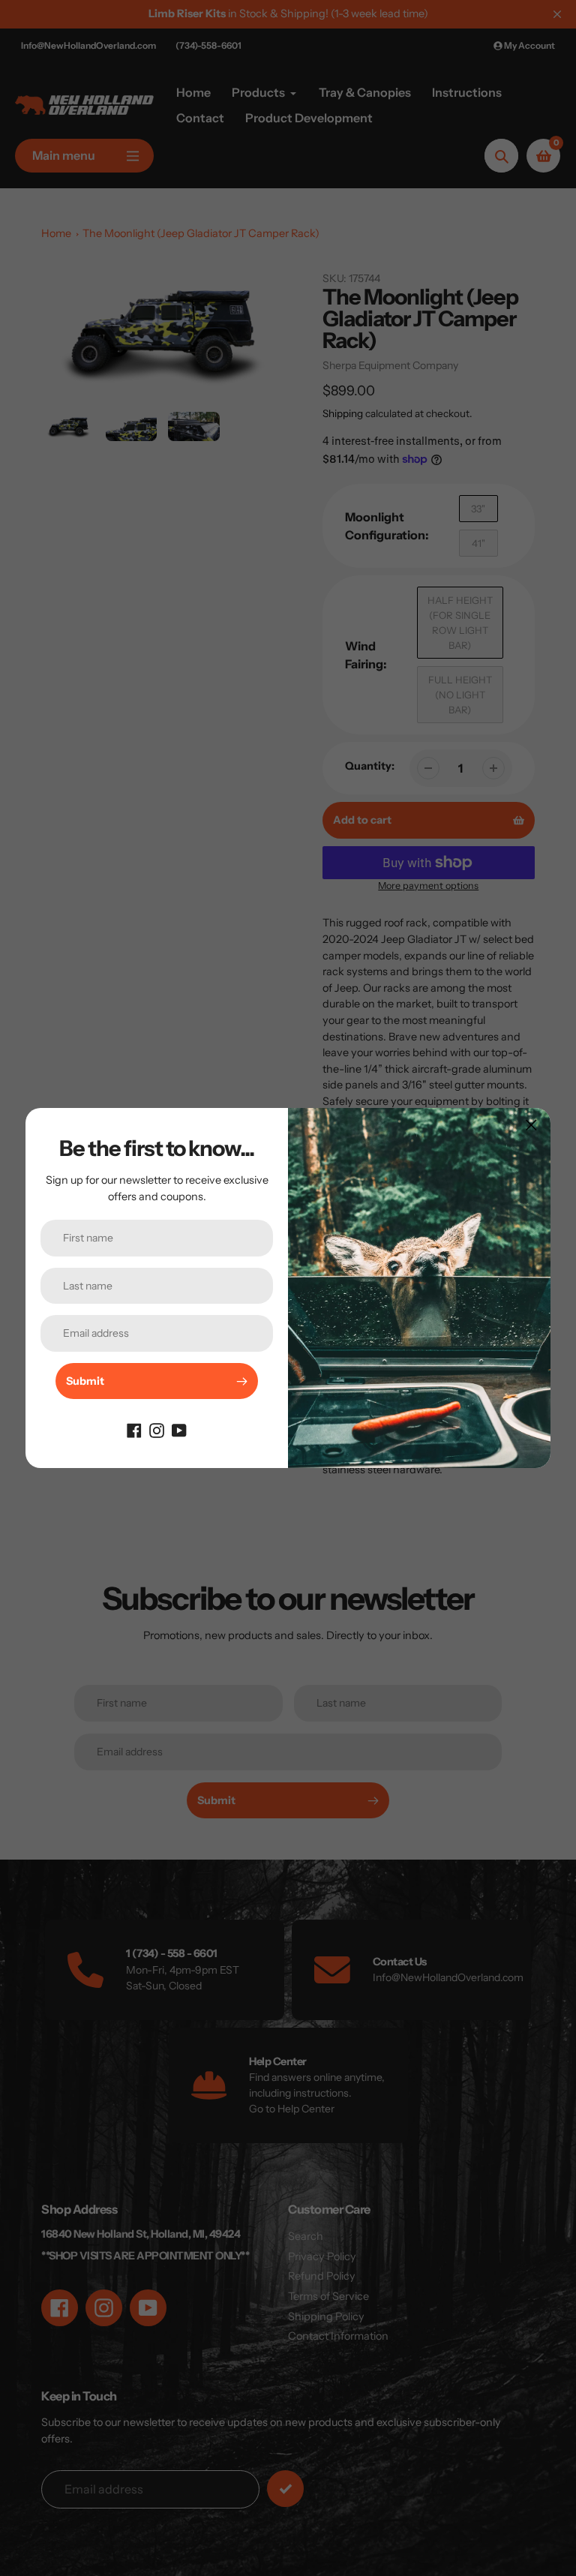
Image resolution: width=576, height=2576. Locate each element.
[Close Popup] (531, 1125)
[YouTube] (179, 1429)
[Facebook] (134, 1429)
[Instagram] (157, 1429)
